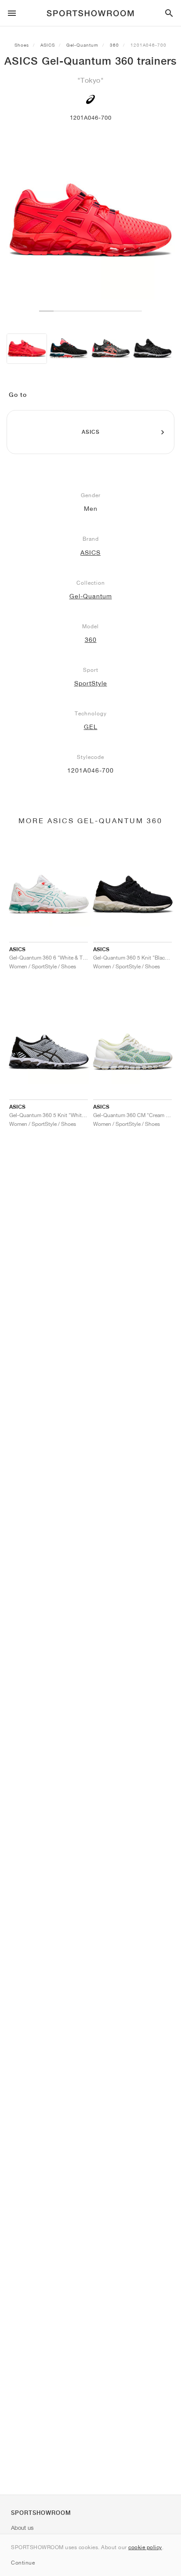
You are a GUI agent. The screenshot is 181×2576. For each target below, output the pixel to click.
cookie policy (145, 2547)
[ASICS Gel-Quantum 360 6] (69, 349)
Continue (23, 2563)
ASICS (48, 45)
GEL (91, 727)
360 (114, 45)
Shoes (22, 45)
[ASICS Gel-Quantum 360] (27, 349)
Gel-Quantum (82, 45)
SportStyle (91, 683)
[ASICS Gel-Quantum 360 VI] (152, 349)
